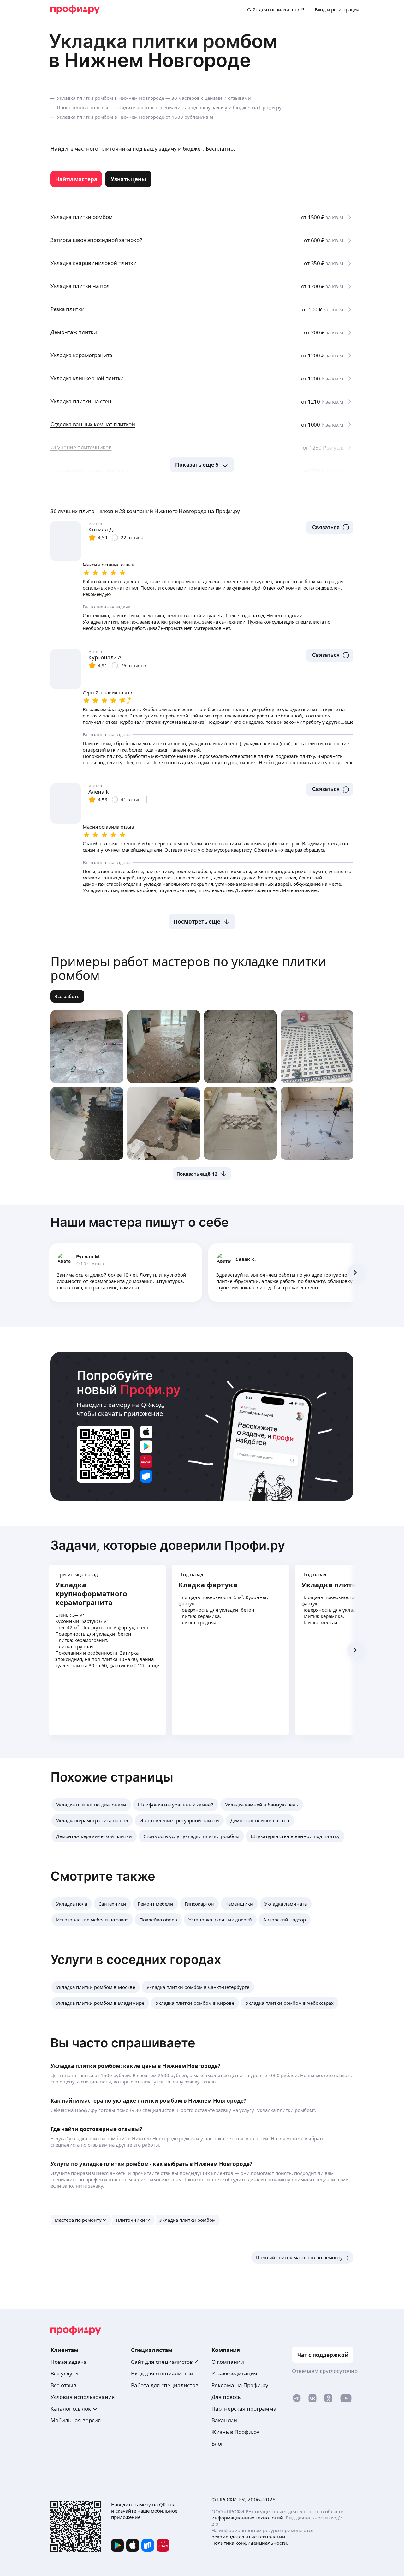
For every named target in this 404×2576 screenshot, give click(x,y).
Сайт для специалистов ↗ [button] (165, 2362)
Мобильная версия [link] (76, 2420)
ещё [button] (154, 1665)
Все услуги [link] (64, 2373)
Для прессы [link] (227, 2397)
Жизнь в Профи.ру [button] (235, 2432)
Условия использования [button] (83, 2397)
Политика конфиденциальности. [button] (250, 2543)
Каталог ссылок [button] (71, 2408)
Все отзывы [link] (65, 2385)
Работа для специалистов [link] (165, 2385)
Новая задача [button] (69, 2362)
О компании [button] (228, 2362)
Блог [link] (217, 2444)
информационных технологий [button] (247, 2518)
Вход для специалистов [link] (162, 2373)
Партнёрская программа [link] (244, 2408)
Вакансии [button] (224, 2420)
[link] (76, 179)
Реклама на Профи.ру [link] (240, 2385)
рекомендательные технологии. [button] (249, 2537)
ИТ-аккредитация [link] (234, 2373)
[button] (330, 527)
